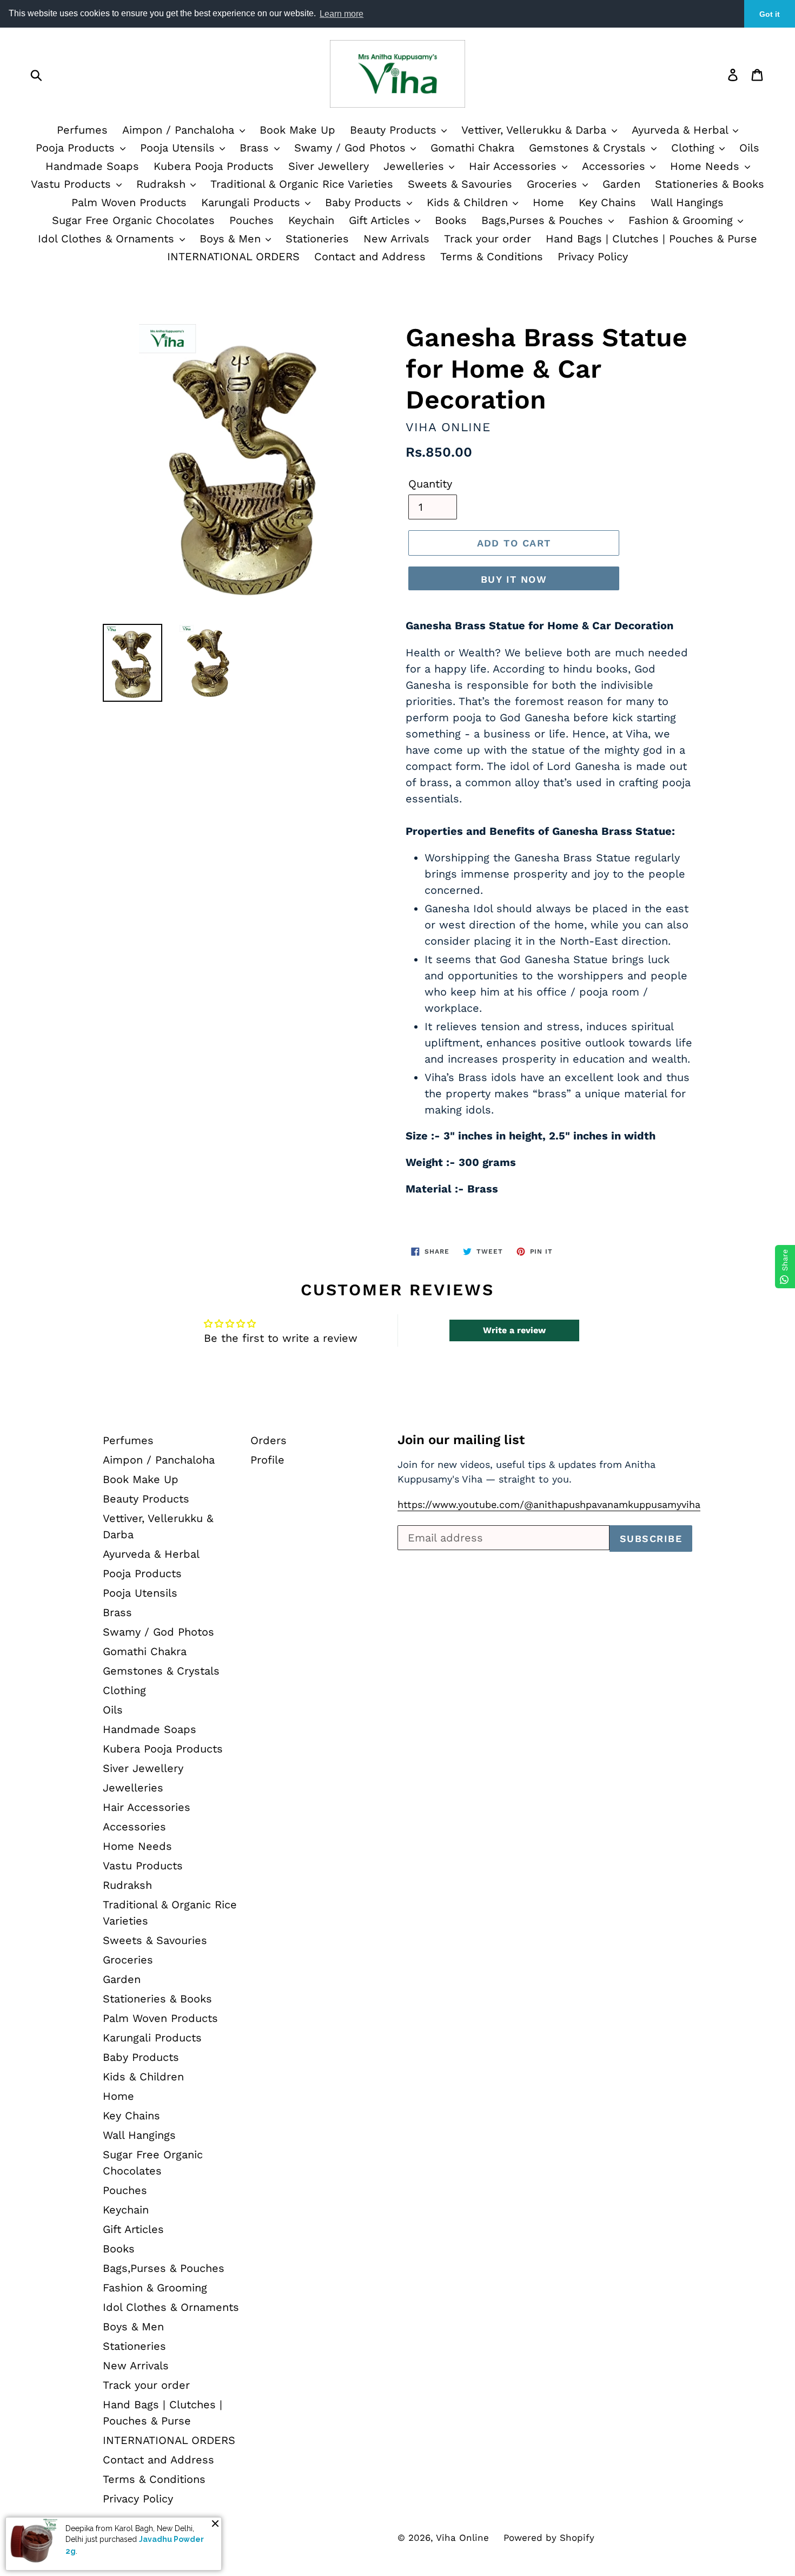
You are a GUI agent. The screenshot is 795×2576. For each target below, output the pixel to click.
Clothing (695, 148)
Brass (256, 148)
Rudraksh (163, 184)
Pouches (251, 220)
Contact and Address (370, 256)
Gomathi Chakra (472, 148)
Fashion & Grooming (683, 220)
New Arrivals (396, 239)
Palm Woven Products (129, 202)
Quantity (430, 484)
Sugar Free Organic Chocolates (133, 220)
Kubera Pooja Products (214, 166)
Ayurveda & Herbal (682, 130)
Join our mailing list (461, 1440)
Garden (621, 184)
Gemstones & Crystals (589, 148)
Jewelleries (416, 166)
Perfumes (82, 130)
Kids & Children (469, 202)
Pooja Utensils (179, 148)
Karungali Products (253, 202)
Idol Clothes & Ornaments (108, 239)
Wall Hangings (687, 202)
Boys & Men (232, 239)
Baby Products (365, 202)
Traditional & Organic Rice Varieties (302, 184)
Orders (269, 1440)
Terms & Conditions (492, 256)
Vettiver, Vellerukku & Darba (536, 130)
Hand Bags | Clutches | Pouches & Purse (651, 239)
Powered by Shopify (549, 2538)
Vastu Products (73, 184)
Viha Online (462, 2538)
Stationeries (317, 239)
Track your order (488, 239)
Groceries (554, 184)
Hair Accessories (515, 166)
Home (548, 202)
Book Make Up (297, 130)
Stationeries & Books (710, 184)
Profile (267, 1460)
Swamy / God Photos (352, 148)
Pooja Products (77, 148)
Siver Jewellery (329, 166)
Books (451, 220)
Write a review (514, 1330)
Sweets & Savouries (460, 184)
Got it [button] (770, 14)
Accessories (615, 166)
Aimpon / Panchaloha (180, 130)
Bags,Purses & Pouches (544, 220)
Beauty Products (395, 130)
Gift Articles (381, 220)
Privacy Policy (593, 256)
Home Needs (707, 166)
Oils (749, 148)
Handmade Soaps (92, 166)
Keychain (311, 220)
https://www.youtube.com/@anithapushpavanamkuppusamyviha (549, 1504)
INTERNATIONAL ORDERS (233, 256)
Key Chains (607, 202)
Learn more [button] (342, 14)
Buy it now (514, 579)
